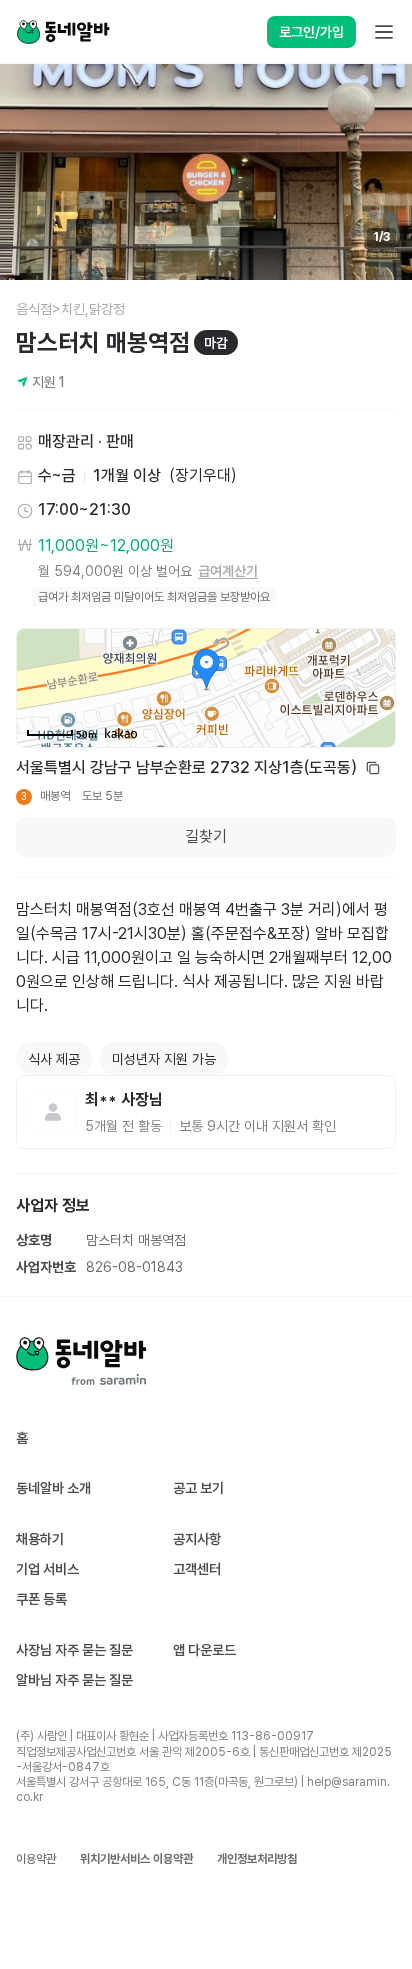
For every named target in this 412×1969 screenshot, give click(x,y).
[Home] (63, 32)
